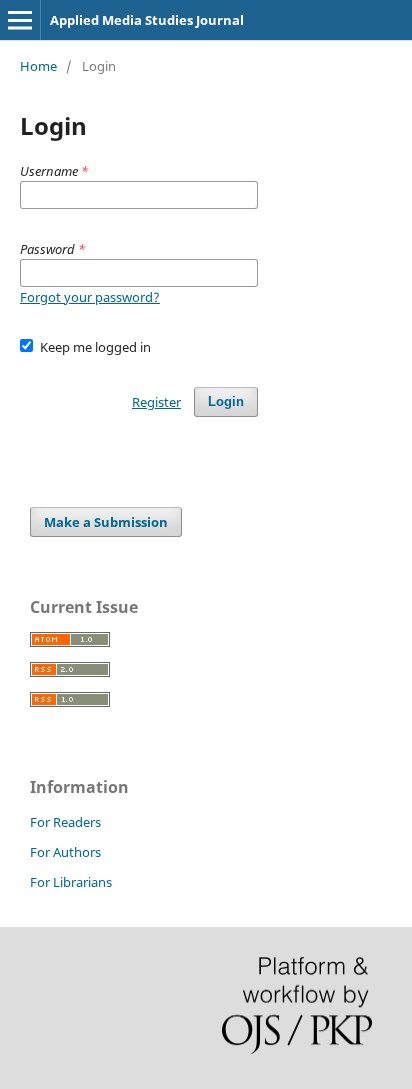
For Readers (65, 822)
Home (38, 66)
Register (156, 402)
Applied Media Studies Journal (147, 20)
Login (226, 401)
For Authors (65, 852)
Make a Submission (106, 522)
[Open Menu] (20, 20)
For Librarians (71, 882)
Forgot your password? (90, 297)
